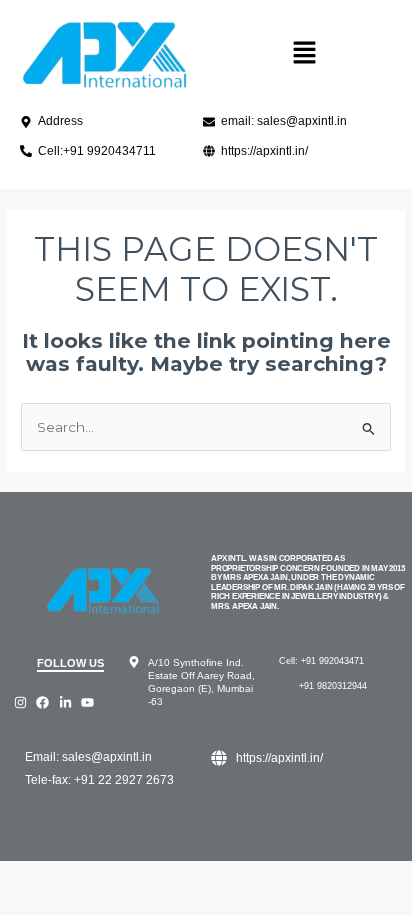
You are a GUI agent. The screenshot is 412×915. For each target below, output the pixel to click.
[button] (304, 54)
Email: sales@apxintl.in (88, 757)
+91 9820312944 (333, 686)
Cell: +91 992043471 (321, 661)
